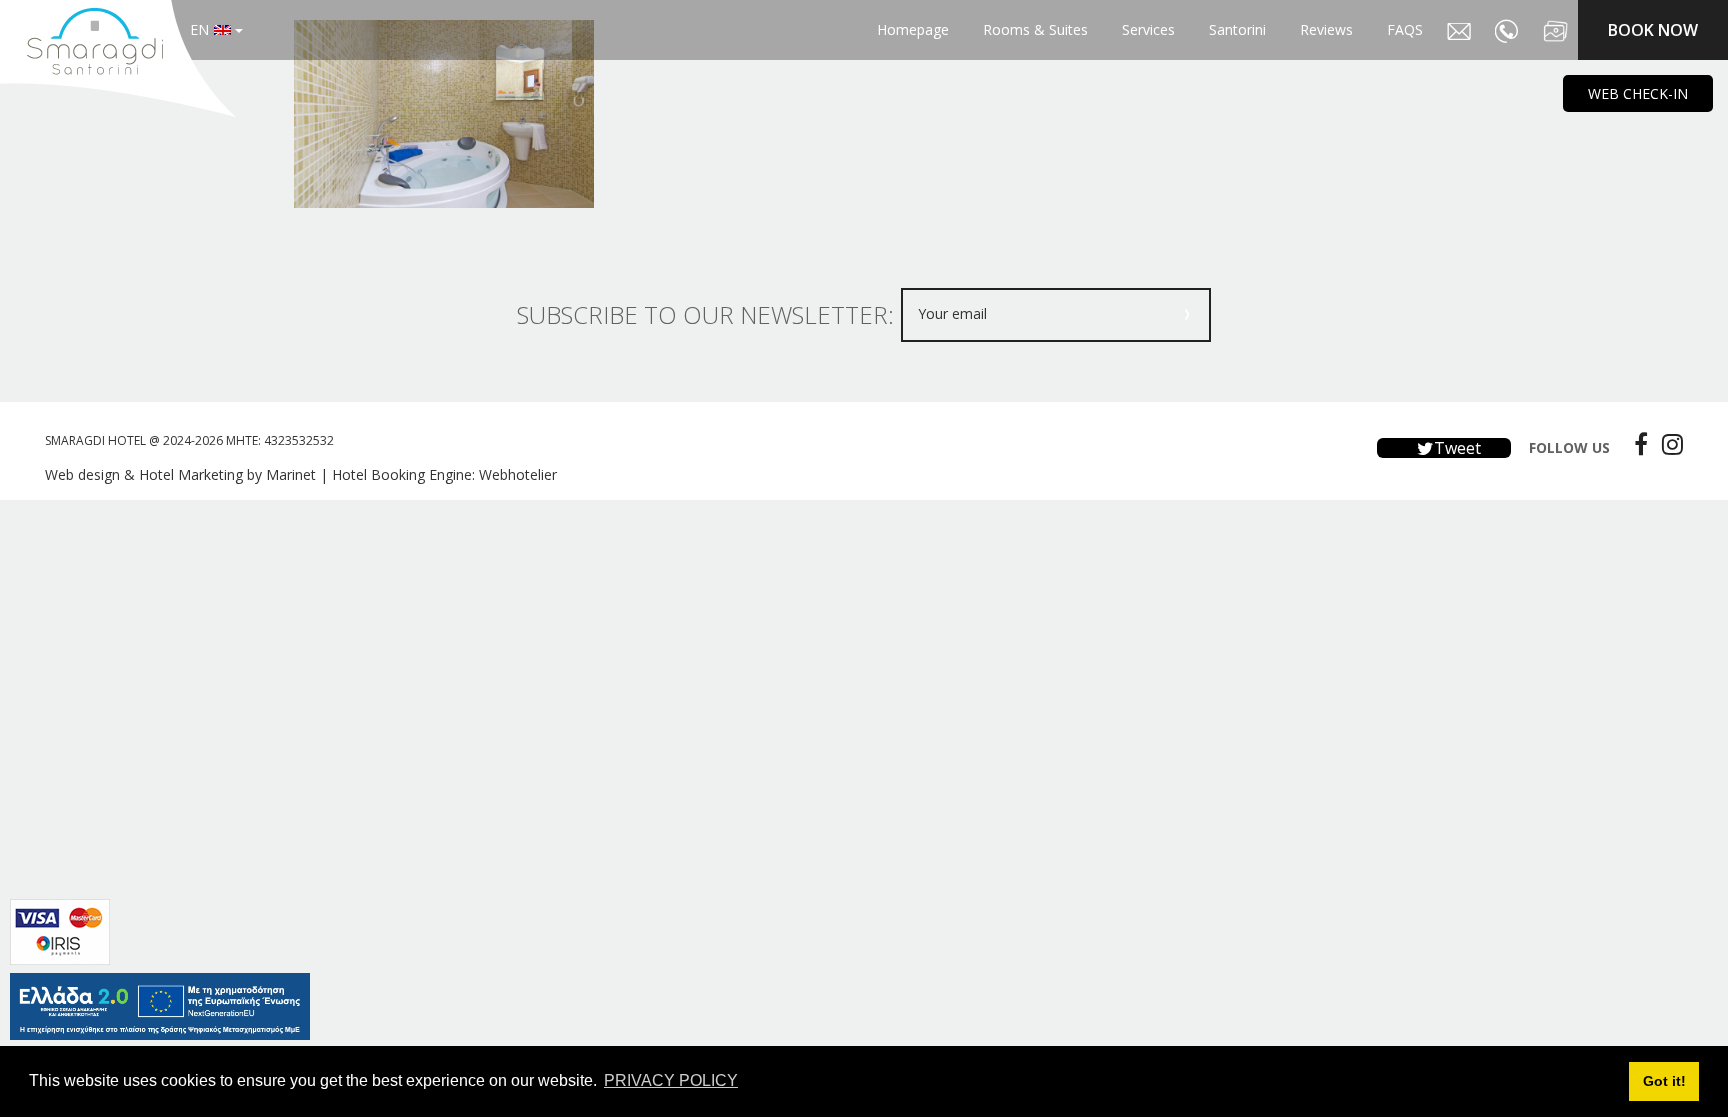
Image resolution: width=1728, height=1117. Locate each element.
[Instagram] (1667, 444)
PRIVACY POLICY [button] (671, 1080)
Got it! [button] (1664, 1081)
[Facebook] (1636, 444)
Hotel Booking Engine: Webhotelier (444, 474)
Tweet (1455, 448)
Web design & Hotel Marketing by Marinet (180, 474)
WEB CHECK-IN (1638, 93)
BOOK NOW (1653, 30)
